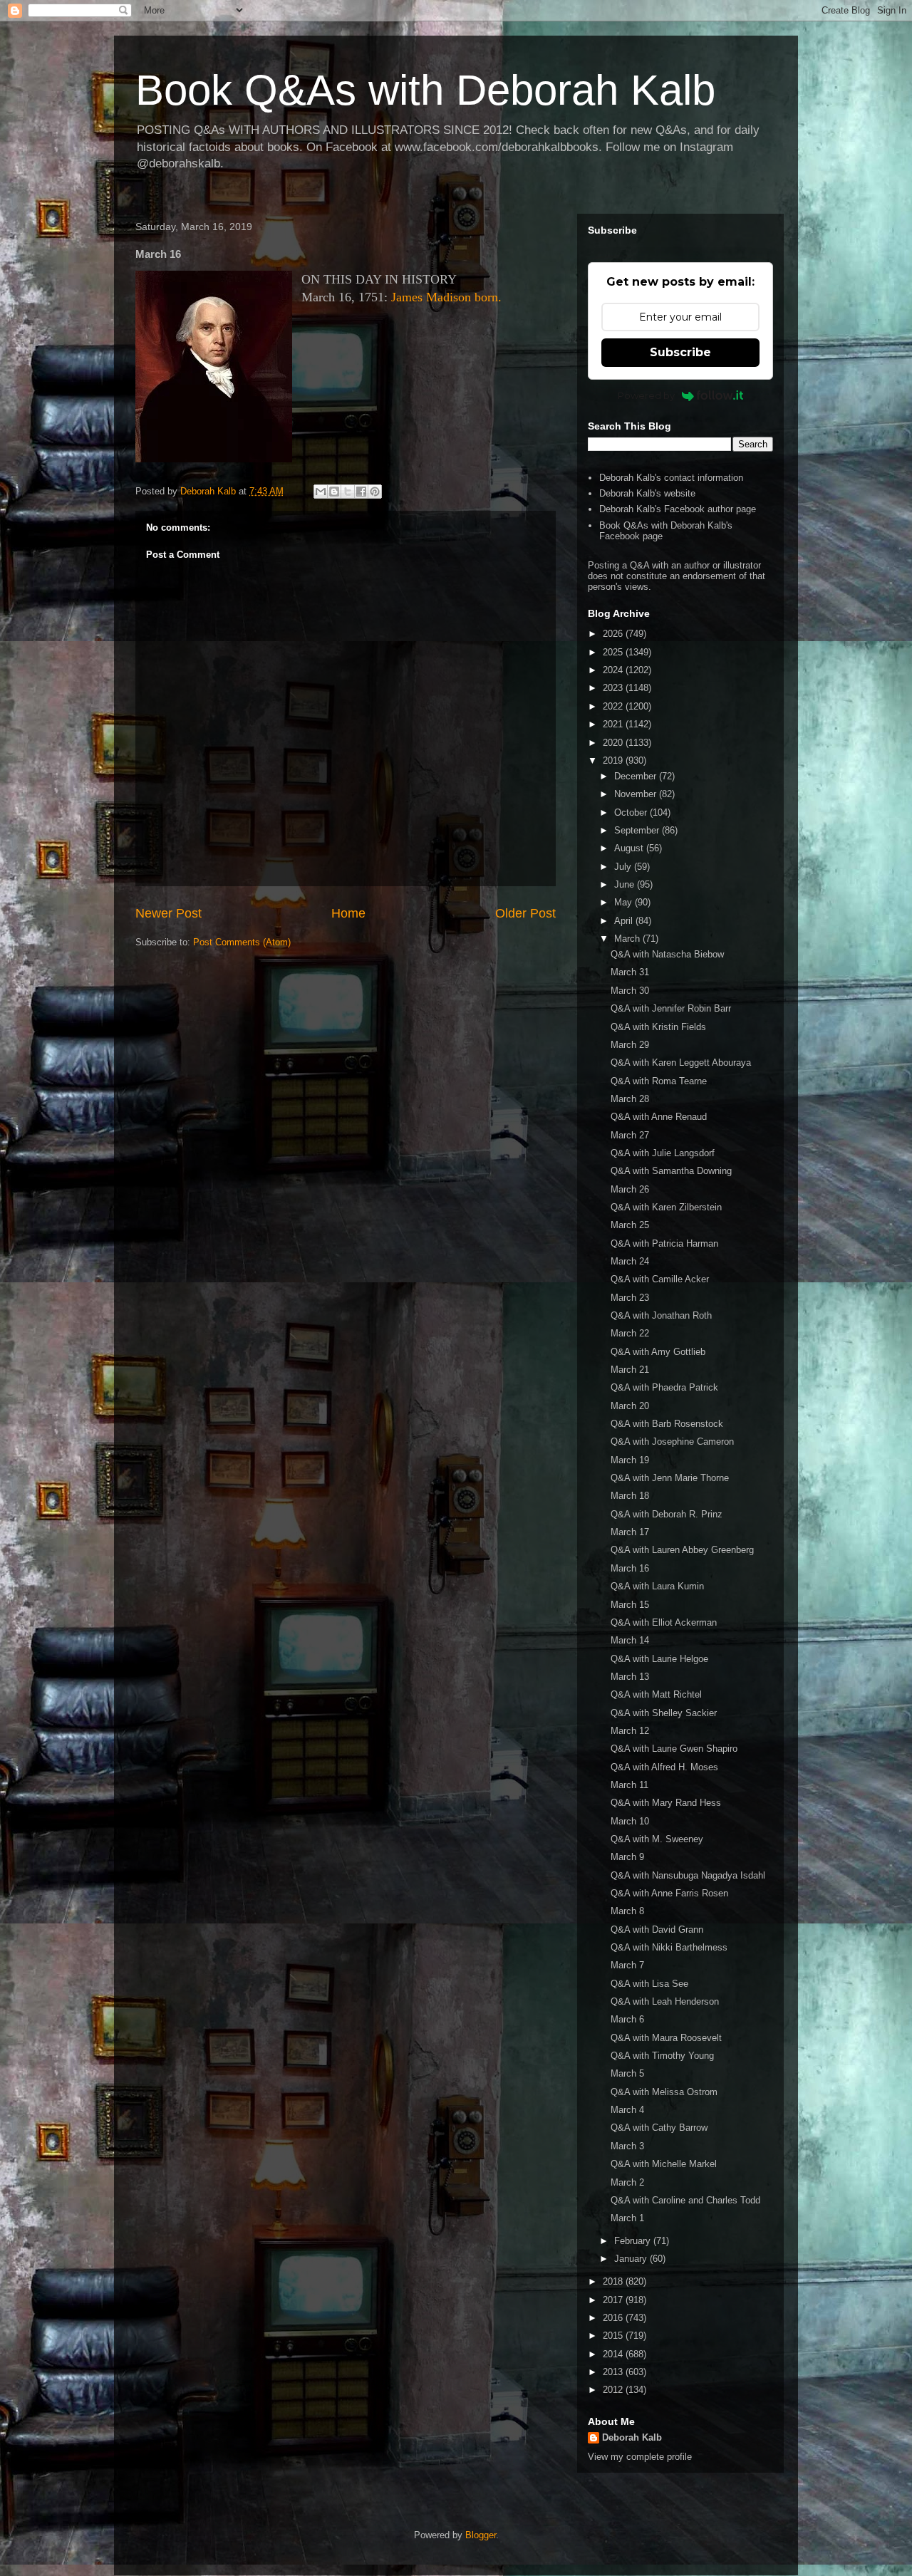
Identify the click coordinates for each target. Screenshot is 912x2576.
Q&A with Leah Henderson (665, 2001)
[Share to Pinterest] (375, 492)
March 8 (627, 1911)
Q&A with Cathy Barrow (659, 2128)
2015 (614, 2336)
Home (348, 913)
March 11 (629, 1785)
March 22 (630, 1333)
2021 (614, 724)
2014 (614, 2354)
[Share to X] (348, 492)
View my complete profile (640, 2457)
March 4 (627, 2110)
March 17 (630, 1532)
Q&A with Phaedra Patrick (664, 1387)
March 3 (627, 2146)
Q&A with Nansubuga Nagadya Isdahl (688, 1875)
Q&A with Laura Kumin (657, 1586)
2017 (614, 2300)
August (630, 848)
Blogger (481, 2535)
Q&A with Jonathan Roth (661, 1315)
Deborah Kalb (632, 2437)
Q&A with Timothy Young (662, 2056)
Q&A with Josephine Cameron (672, 1442)
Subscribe (680, 352)
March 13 (630, 1677)
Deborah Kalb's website (647, 493)
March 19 (630, 1460)
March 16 (630, 1568)
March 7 (627, 1965)
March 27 (630, 1135)
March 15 (630, 1605)
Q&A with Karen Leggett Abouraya (681, 1063)
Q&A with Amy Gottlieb (658, 1352)
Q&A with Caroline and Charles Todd (685, 2200)
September (638, 830)
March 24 (630, 1261)
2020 (614, 743)
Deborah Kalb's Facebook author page (678, 509)
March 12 (630, 1731)
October (632, 812)
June (626, 884)
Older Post (525, 913)
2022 (614, 706)
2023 (614, 688)
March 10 (630, 1821)
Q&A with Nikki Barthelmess (669, 1947)
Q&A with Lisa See (649, 1984)
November (637, 794)
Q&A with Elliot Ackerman (664, 1622)
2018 (614, 2281)
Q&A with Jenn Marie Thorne (670, 1478)
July (624, 867)
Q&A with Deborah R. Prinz (667, 1514)
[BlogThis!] (334, 492)
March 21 (630, 1370)
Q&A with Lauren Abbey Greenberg (682, 1550)
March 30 (630, 991)
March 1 (627, 2218)
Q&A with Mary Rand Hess (666, 1803)
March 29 (630, 1045)
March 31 (630, 972)
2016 (614, 2318)
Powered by (646, 395)
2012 (614, 2390)
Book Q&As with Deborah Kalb (425, 90)
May (625, 902)
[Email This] (321, 492)
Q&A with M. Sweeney (657, 1839)
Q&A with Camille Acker (660, 1279)
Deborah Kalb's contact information (671, 478)
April (625, 921)
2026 (614, 634)
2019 (614, 760)
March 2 (627, 2182)
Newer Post (169, 913)
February (634, 2241)
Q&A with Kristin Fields (658, 1027)
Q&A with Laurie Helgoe (659, 1659)
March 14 (630, 1640)
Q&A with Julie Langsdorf (663, 1153)
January (632, 2259)
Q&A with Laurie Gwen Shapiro (674, 1749)
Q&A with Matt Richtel (656, 1694)
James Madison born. (446, 297)
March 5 (627, 2073)
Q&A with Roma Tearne (659, 1081)
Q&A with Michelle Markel (664, 2164)
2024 (614, 670)
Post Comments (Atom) (242, 942)
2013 (614, 2372)
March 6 (627, 2019)
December (637, 776)
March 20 (630, 1406)
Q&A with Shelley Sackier (664, 1713)
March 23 (630, 1298)
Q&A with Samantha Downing (671, 1171)
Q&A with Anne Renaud (659, 1117)
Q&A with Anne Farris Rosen (669, 1893)
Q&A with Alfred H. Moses (664, 1767)
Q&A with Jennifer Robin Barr (671, 1008)
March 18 (630, 1496)
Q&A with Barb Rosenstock (667, 1424)
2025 (614, 652)
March (628, 939)
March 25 (630, 1225)
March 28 (630, 1099)
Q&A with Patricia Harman (664, 1243)
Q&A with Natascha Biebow (667, 954)
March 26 (630, 1189)
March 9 (627, 1857)
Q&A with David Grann (657, 1930)
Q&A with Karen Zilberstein (666, 1207)
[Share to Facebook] (361, 492)
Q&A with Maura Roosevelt (666, 2038)
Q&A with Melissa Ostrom (664, 2092)
